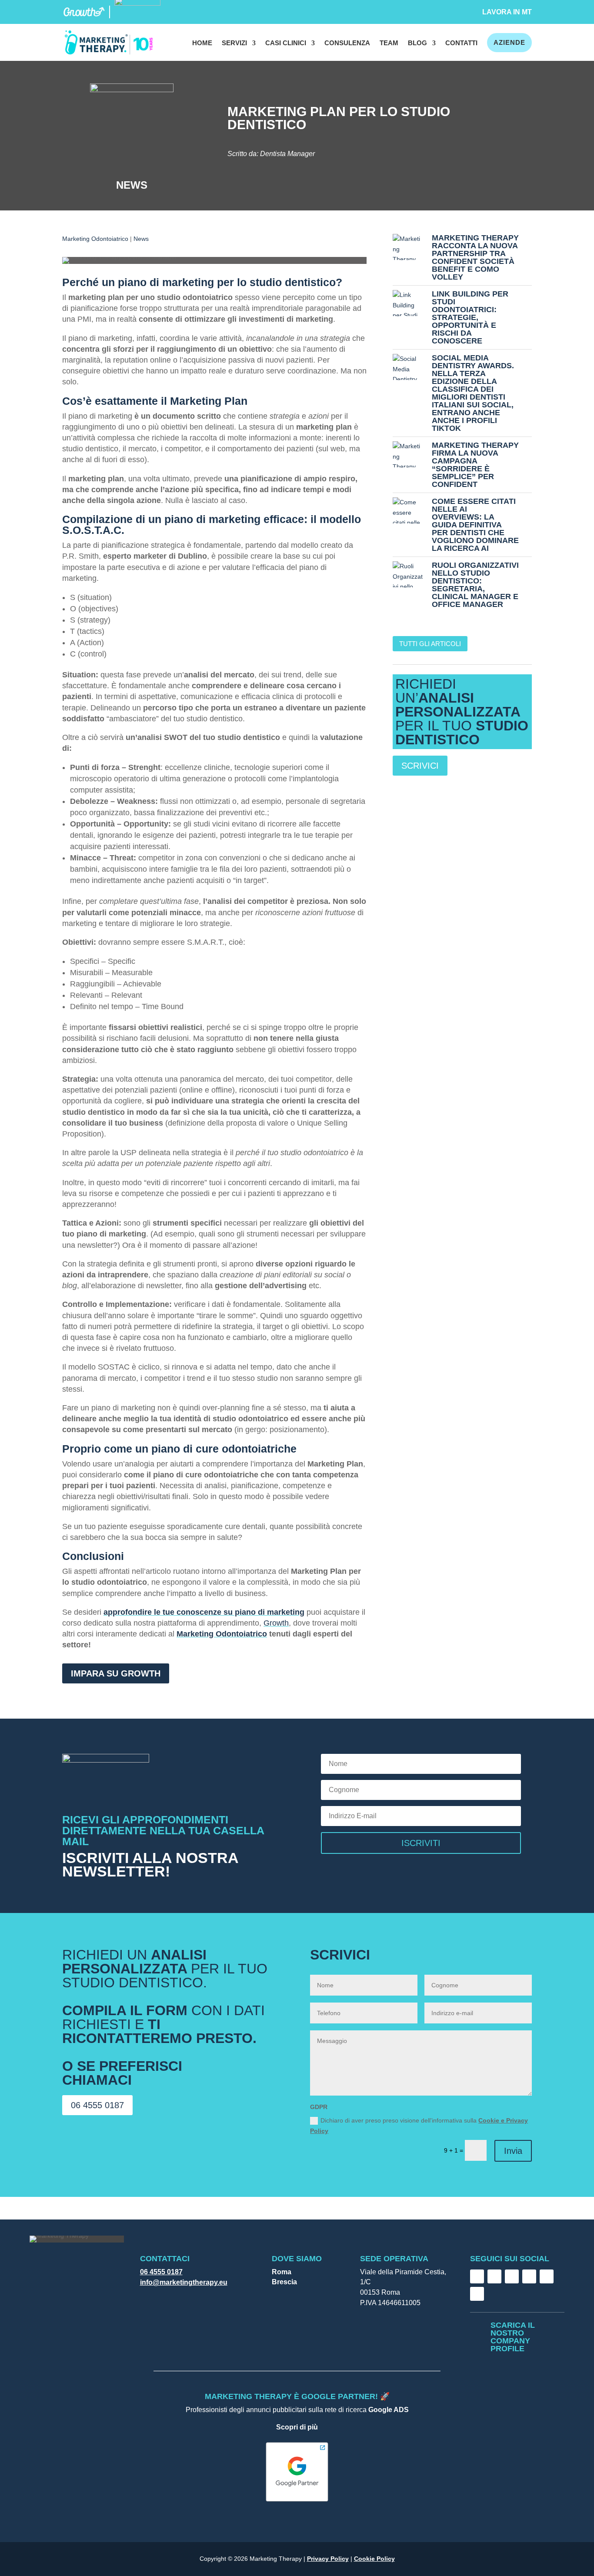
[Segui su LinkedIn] (529, 2276)
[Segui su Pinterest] (477, 2294)
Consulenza (347, 43)
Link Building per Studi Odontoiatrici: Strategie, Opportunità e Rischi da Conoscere (470, 317)
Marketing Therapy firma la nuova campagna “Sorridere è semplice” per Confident (475, 465)
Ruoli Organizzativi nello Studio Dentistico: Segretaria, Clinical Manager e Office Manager (475, 585)
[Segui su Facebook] (477, 2276)
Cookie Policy (374, 2559)
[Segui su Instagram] (494, 2276)
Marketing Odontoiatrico (95, 239)
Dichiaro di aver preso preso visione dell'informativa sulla (419, 2126)
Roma (282, 2272)
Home (202, 43)
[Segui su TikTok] (512, 2276)
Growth (276, 1623)
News (141, 239)
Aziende (509, 42)
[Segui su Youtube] (547, 2276)
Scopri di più (297, 2427)
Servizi (234, 43)
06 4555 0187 (97, 2105)
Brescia (284, 2282)
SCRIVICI (420, 766)
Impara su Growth (116, 1673)
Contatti (461, 43)
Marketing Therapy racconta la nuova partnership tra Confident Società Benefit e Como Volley (475, 257)
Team (389, 43)
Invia (513, 2151)
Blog (417, 43)
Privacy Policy (328, 2559)
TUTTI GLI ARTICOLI (430, 644)
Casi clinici (286, 43)
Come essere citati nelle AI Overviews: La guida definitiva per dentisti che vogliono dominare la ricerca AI (475, 525)
